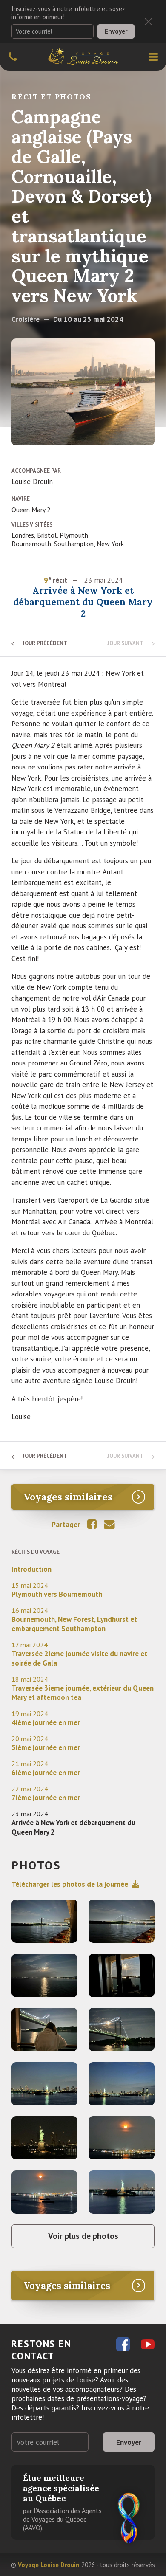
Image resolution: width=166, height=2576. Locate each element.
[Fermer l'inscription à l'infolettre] (148, 21)
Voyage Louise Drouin (49, 2565)
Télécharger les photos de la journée (70, 1884)
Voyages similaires (68, 1497)
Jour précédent (45, 643)
